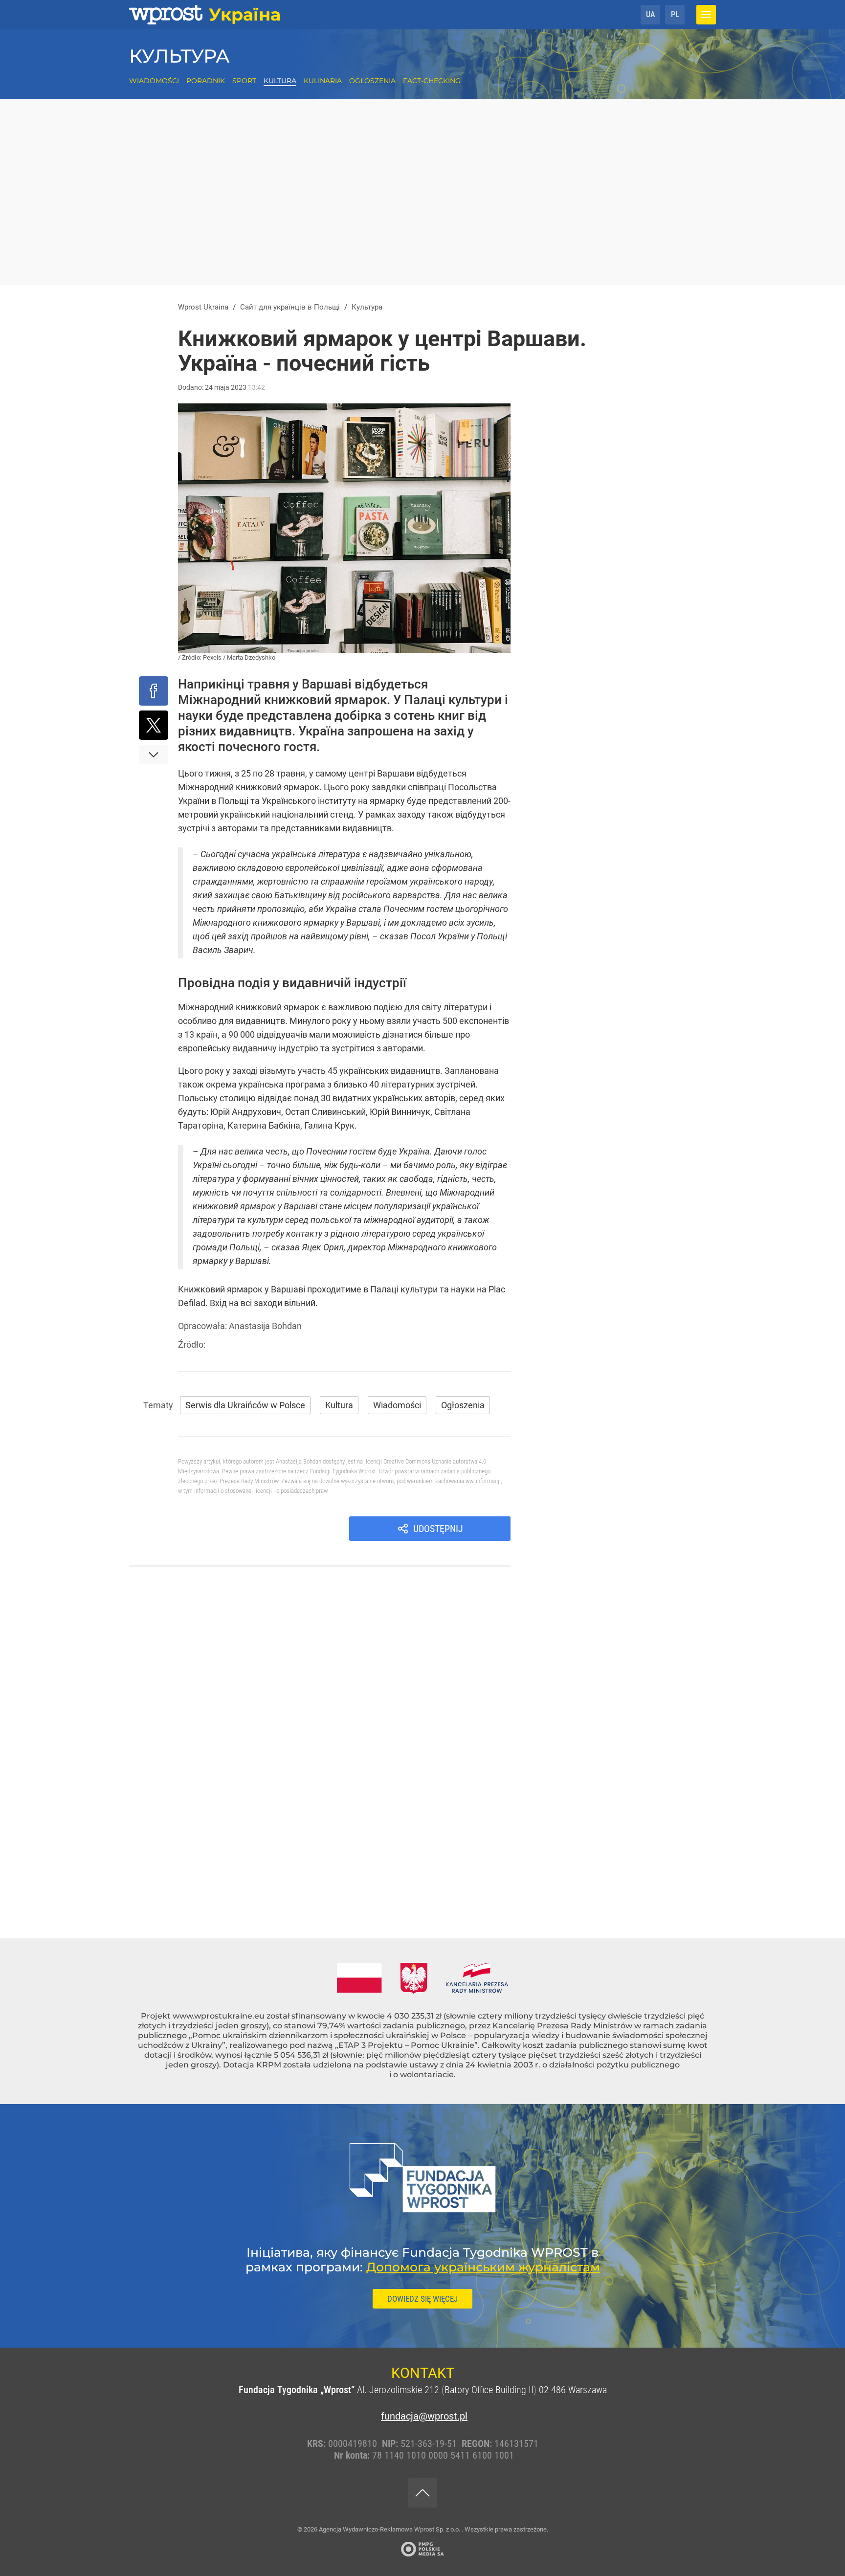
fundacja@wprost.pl (422, 2416)
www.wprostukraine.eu (219, 2016)
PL (675, 14)
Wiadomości (154, 81)
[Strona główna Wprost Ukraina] (205, 15)
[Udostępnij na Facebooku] (154, 691)
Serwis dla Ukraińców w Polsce (245, 1405)
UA (650, 14)
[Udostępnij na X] (154, 725)
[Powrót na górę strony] (422, 2493)
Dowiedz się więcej (422, 2299)
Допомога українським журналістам (483, 2267)
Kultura (280, 81)
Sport (244, 81)
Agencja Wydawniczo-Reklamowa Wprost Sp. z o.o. (390, 2529)
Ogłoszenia (372, 81)
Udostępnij (438, 1529)
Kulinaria (323, 81)
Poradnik (206, 81)
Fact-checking (432, 81)
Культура (179, 56)
